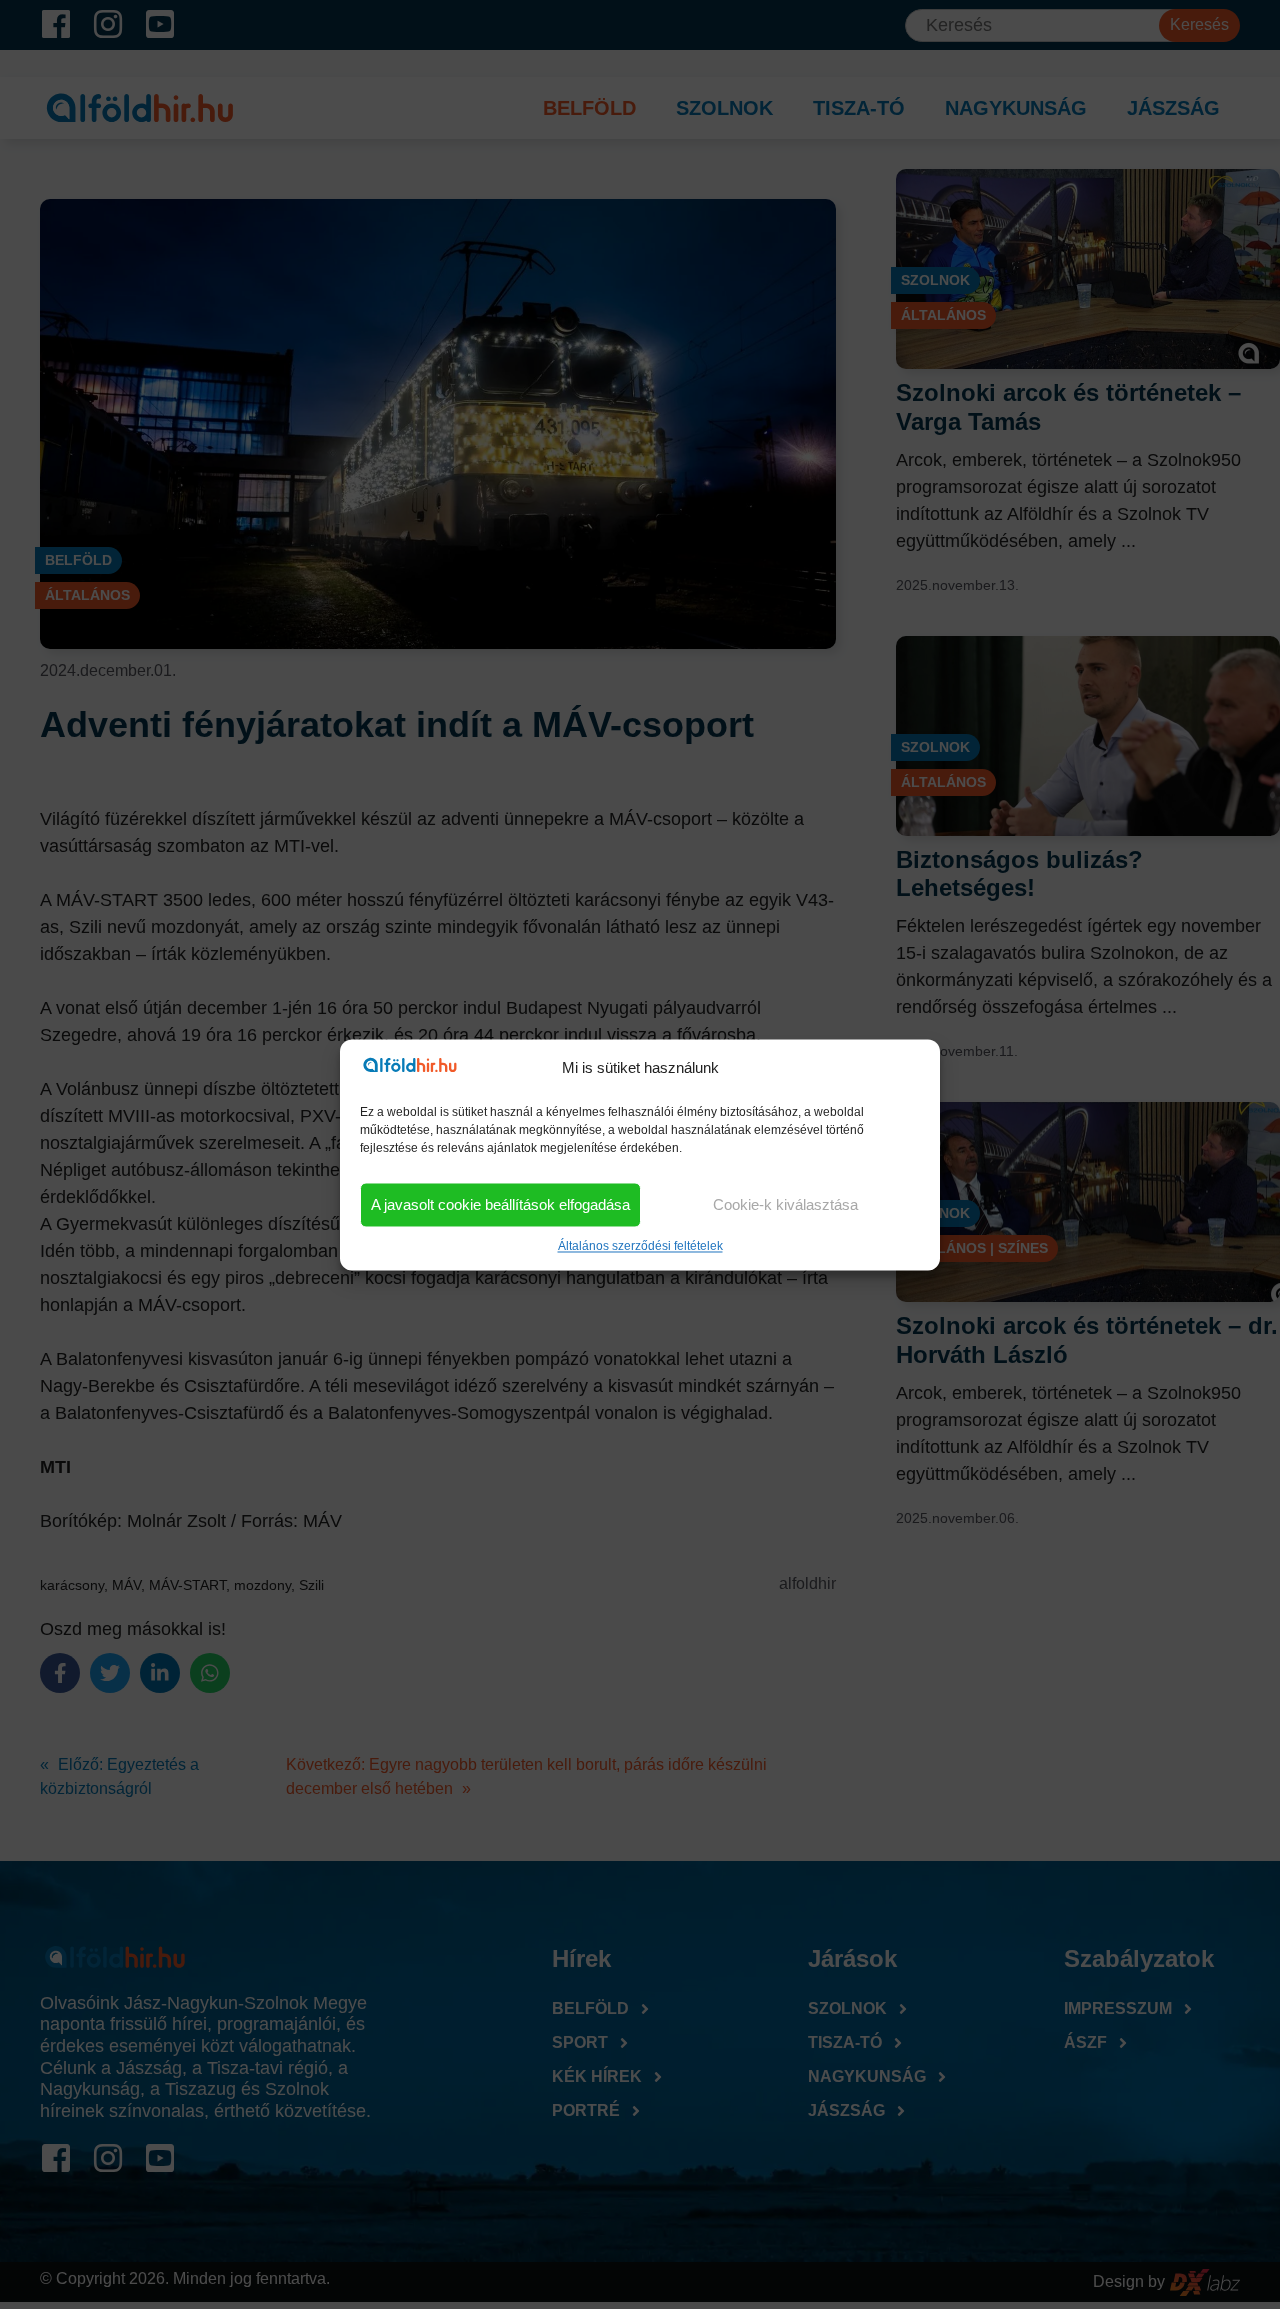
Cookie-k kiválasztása (785, 1204)
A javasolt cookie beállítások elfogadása (500, 1204)
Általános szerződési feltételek (640, 1246)
